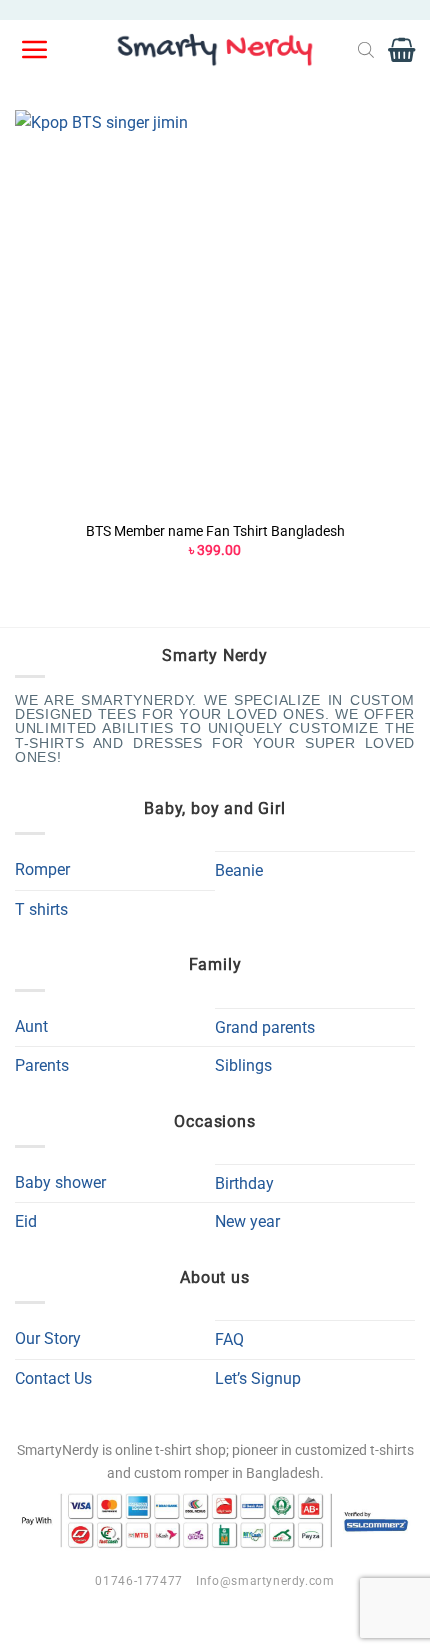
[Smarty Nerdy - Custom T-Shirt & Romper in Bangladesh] (215, 50)
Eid (26, 1221)
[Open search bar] (366, 50)
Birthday (244, 1183)
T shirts (41, 909)
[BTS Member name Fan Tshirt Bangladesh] (215, 310)
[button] (36, 50)
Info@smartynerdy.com (265, 1581)
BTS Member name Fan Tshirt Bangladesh (215, 531)
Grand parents (265, 1027)
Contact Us (53, 1378)
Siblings (243, 1065)
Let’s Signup (258, 1378)
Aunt (31, 1026)
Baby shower (60, 1182)
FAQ (229, 1339)
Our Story (48, 1338)
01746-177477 (138, 1581)
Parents (42, 1065)
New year (247, 1221)
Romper (42, 869)
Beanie (239, 870)
